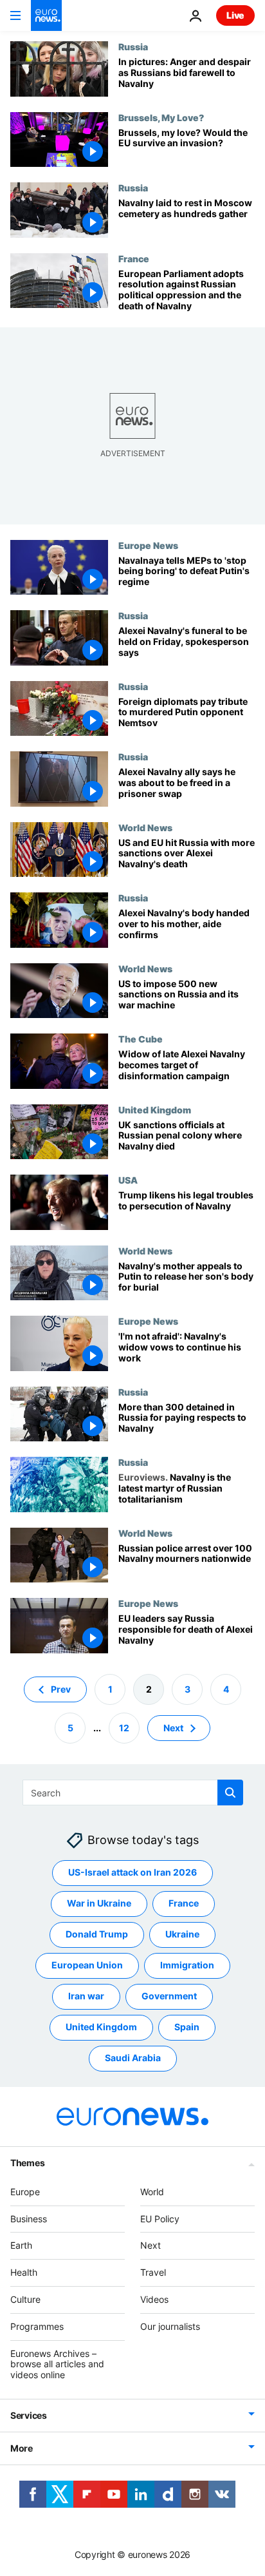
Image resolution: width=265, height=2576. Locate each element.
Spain (187, 2027)
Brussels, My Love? (161, 117)
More (22, 2448)
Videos (154, 2299)
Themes (27, 2162)
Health (24, 2272)
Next (173, 1727)
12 (124, 1727)
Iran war (86, 1996)
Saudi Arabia (133, 2058)
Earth (21, 2245)
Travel (153, 2272)
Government (169, 1996)
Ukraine (182, 1934)
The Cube (141, 1039)
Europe (25, 2191)
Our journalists (170, 2326)
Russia (133, 46)
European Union (87, 1965)
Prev (61, 1688)
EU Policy (160, 2218)
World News (145, 827)
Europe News (148, 545)
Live (235, 15)
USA (128, 1180)
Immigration (187, 1965)
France (134, 258)
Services (29, 2415)
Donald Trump (97, 1934)
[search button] (230, 1793)
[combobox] (133, 1793)
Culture (25, 2299)
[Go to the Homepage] (46, 15)
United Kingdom (155, 1110)
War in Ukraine (99, 1903)
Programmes (37, 2326)
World (152, 2191)
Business (29, 2218)
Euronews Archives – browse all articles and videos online (57, 2364)
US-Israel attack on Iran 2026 (132, 1872)
